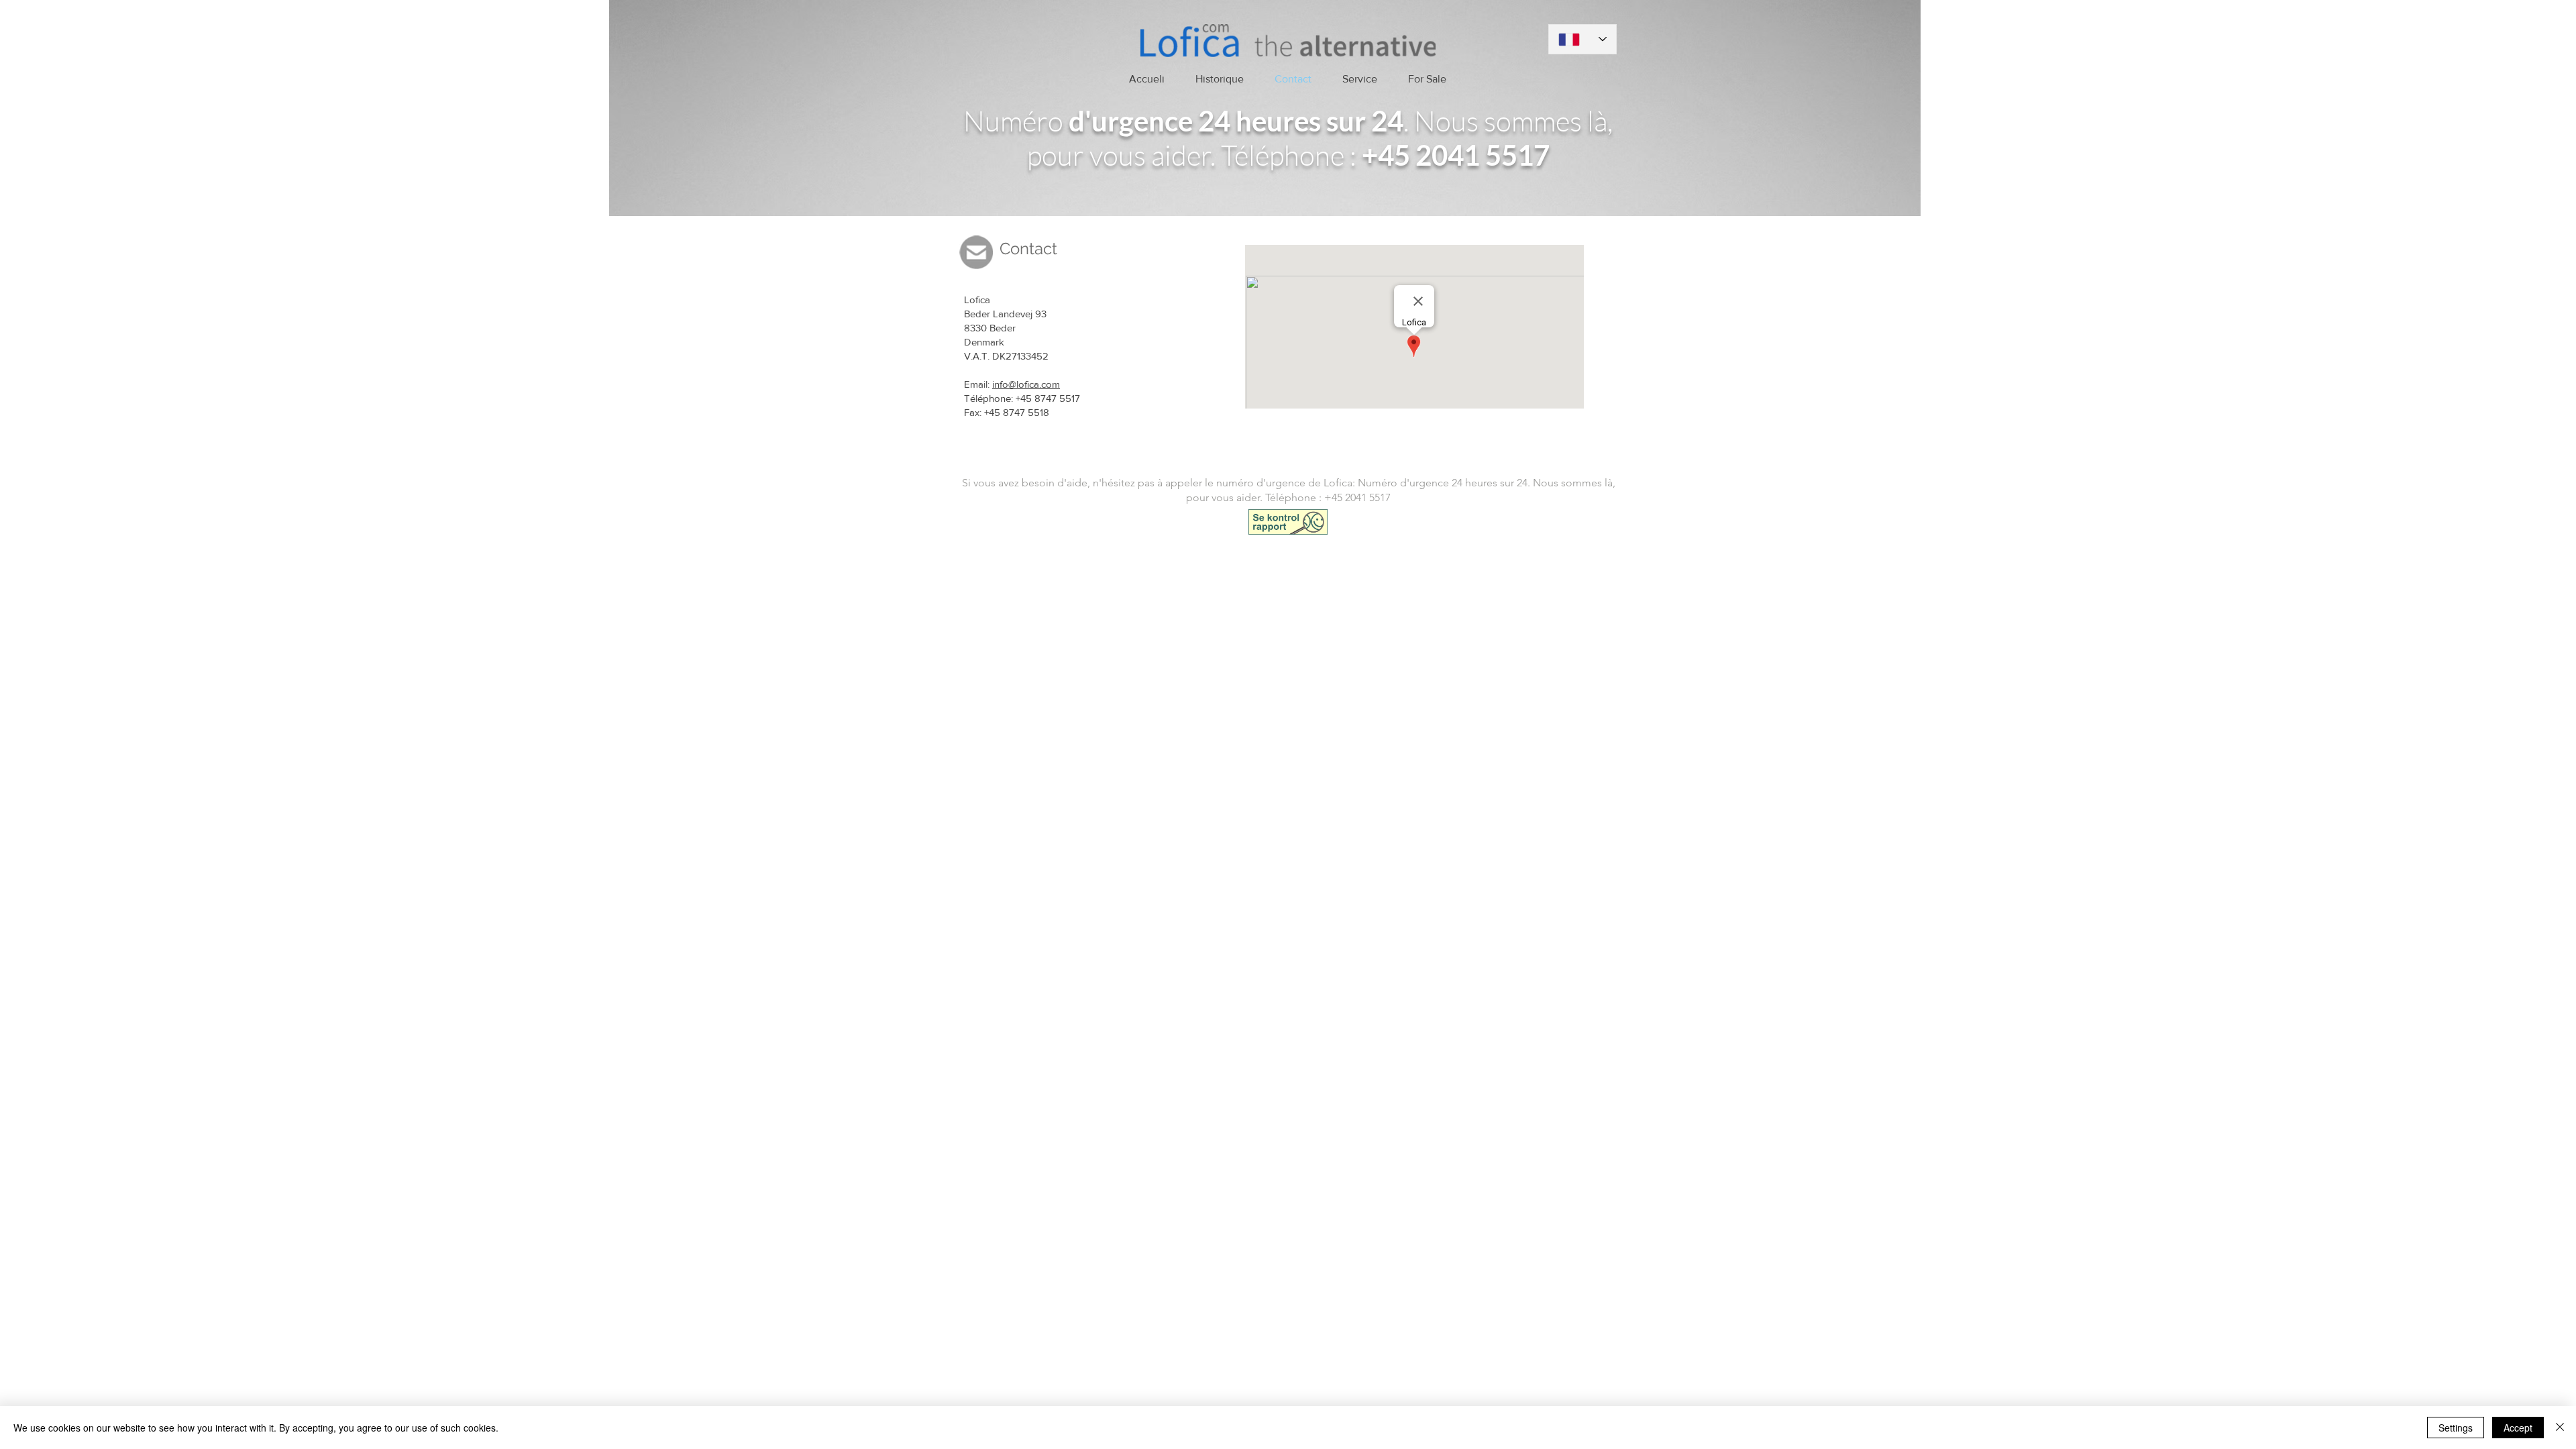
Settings (2456, 1428)
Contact (1028, 249)
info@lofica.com (1026, 384)
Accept (2518, 1428)
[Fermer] (2560, 1428)
